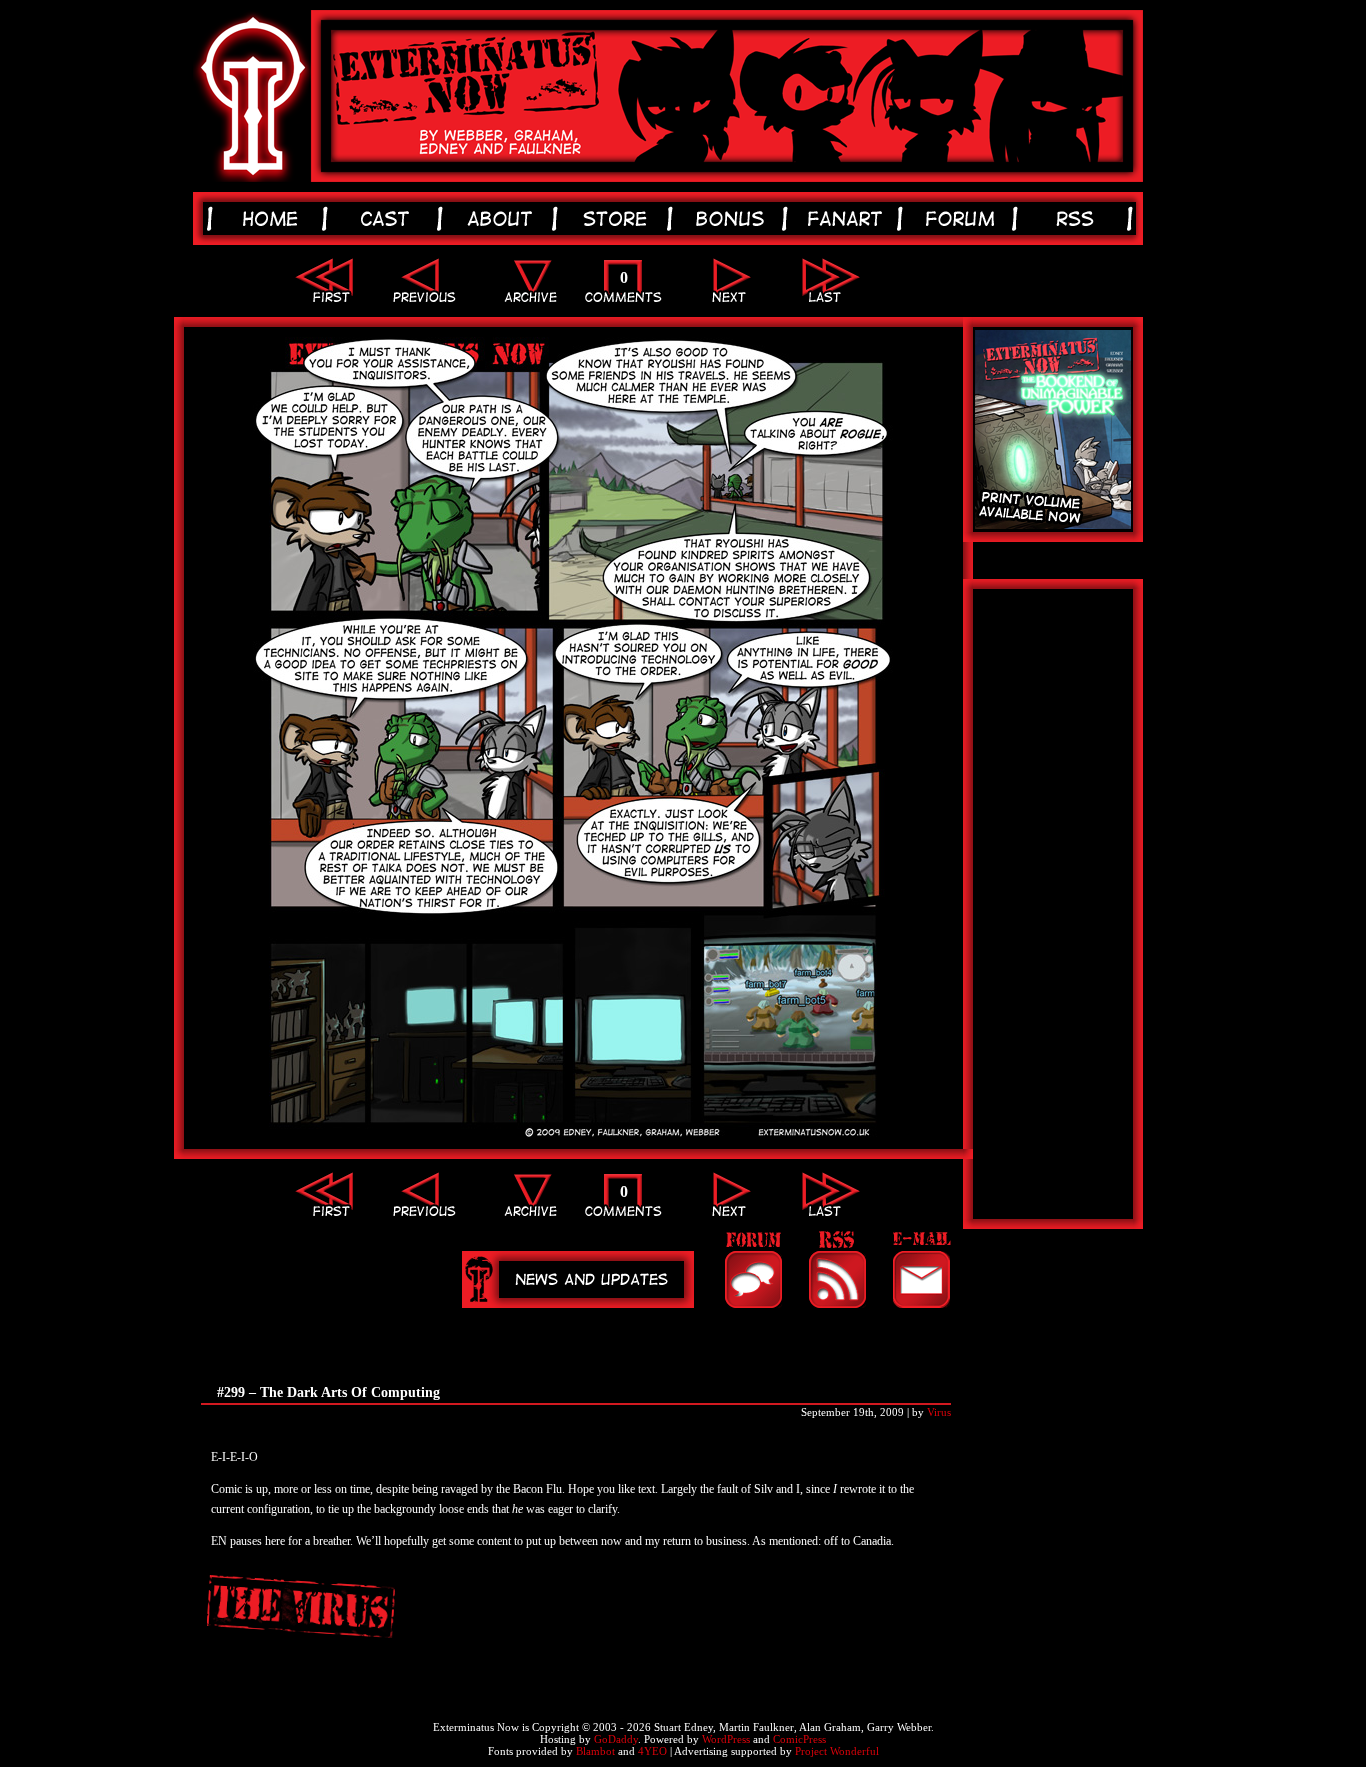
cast (388, 218)
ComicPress (799, 1739)
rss (1078, 218)
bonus (733, 218)
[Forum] (753, 1269)
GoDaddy (616, 1739)
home (273, 218)
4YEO (652, 1751)
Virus (939, 1412)
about (503, 218)
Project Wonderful (837, 1751)
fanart (848, 218)
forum (963, 218)
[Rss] (837, 1269)
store (618, 218)
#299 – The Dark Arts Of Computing (328, 1392)
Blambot (595, 1751)
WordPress (726, 1739)
